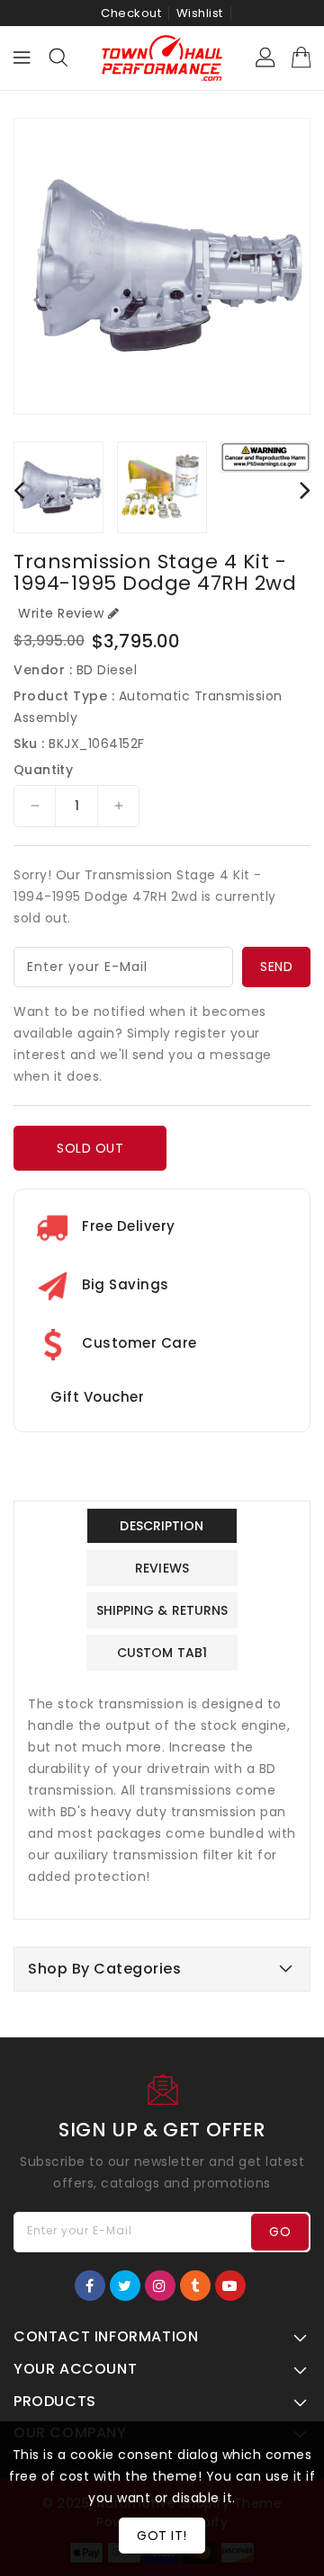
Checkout (131, 13)
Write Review (61, 613)
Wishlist (200, 13)
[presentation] (19, 490)
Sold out (90, 1148)
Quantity (43, 770)
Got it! (162, 2536)
